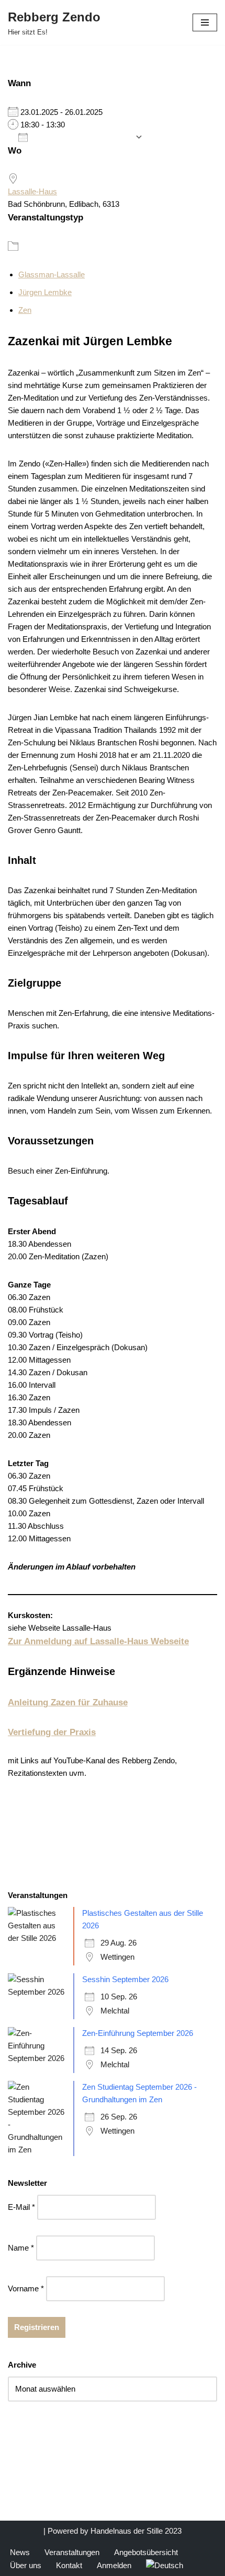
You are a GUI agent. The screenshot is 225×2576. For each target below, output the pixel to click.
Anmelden (114, 2565)
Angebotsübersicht (146, 2552)
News (20, 2552)
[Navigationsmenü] (205, 22)
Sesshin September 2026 (125, 1979)
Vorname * (26, 2288)
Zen (25, 310)
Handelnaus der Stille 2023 (136, 2531)
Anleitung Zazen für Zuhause (68, 1702)
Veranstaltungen (72, 2552)
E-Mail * (21, 2207)
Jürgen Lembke (45, 292)
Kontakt (69, 2565)
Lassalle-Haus (32, 191)
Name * (21, 2248)
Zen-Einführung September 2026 (138, 2033)
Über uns (26, 2565)
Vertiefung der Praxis (52, 1732)
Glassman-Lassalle (52, 274)
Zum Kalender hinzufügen (81, 137)
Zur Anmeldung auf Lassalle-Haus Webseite (98, 1641)
